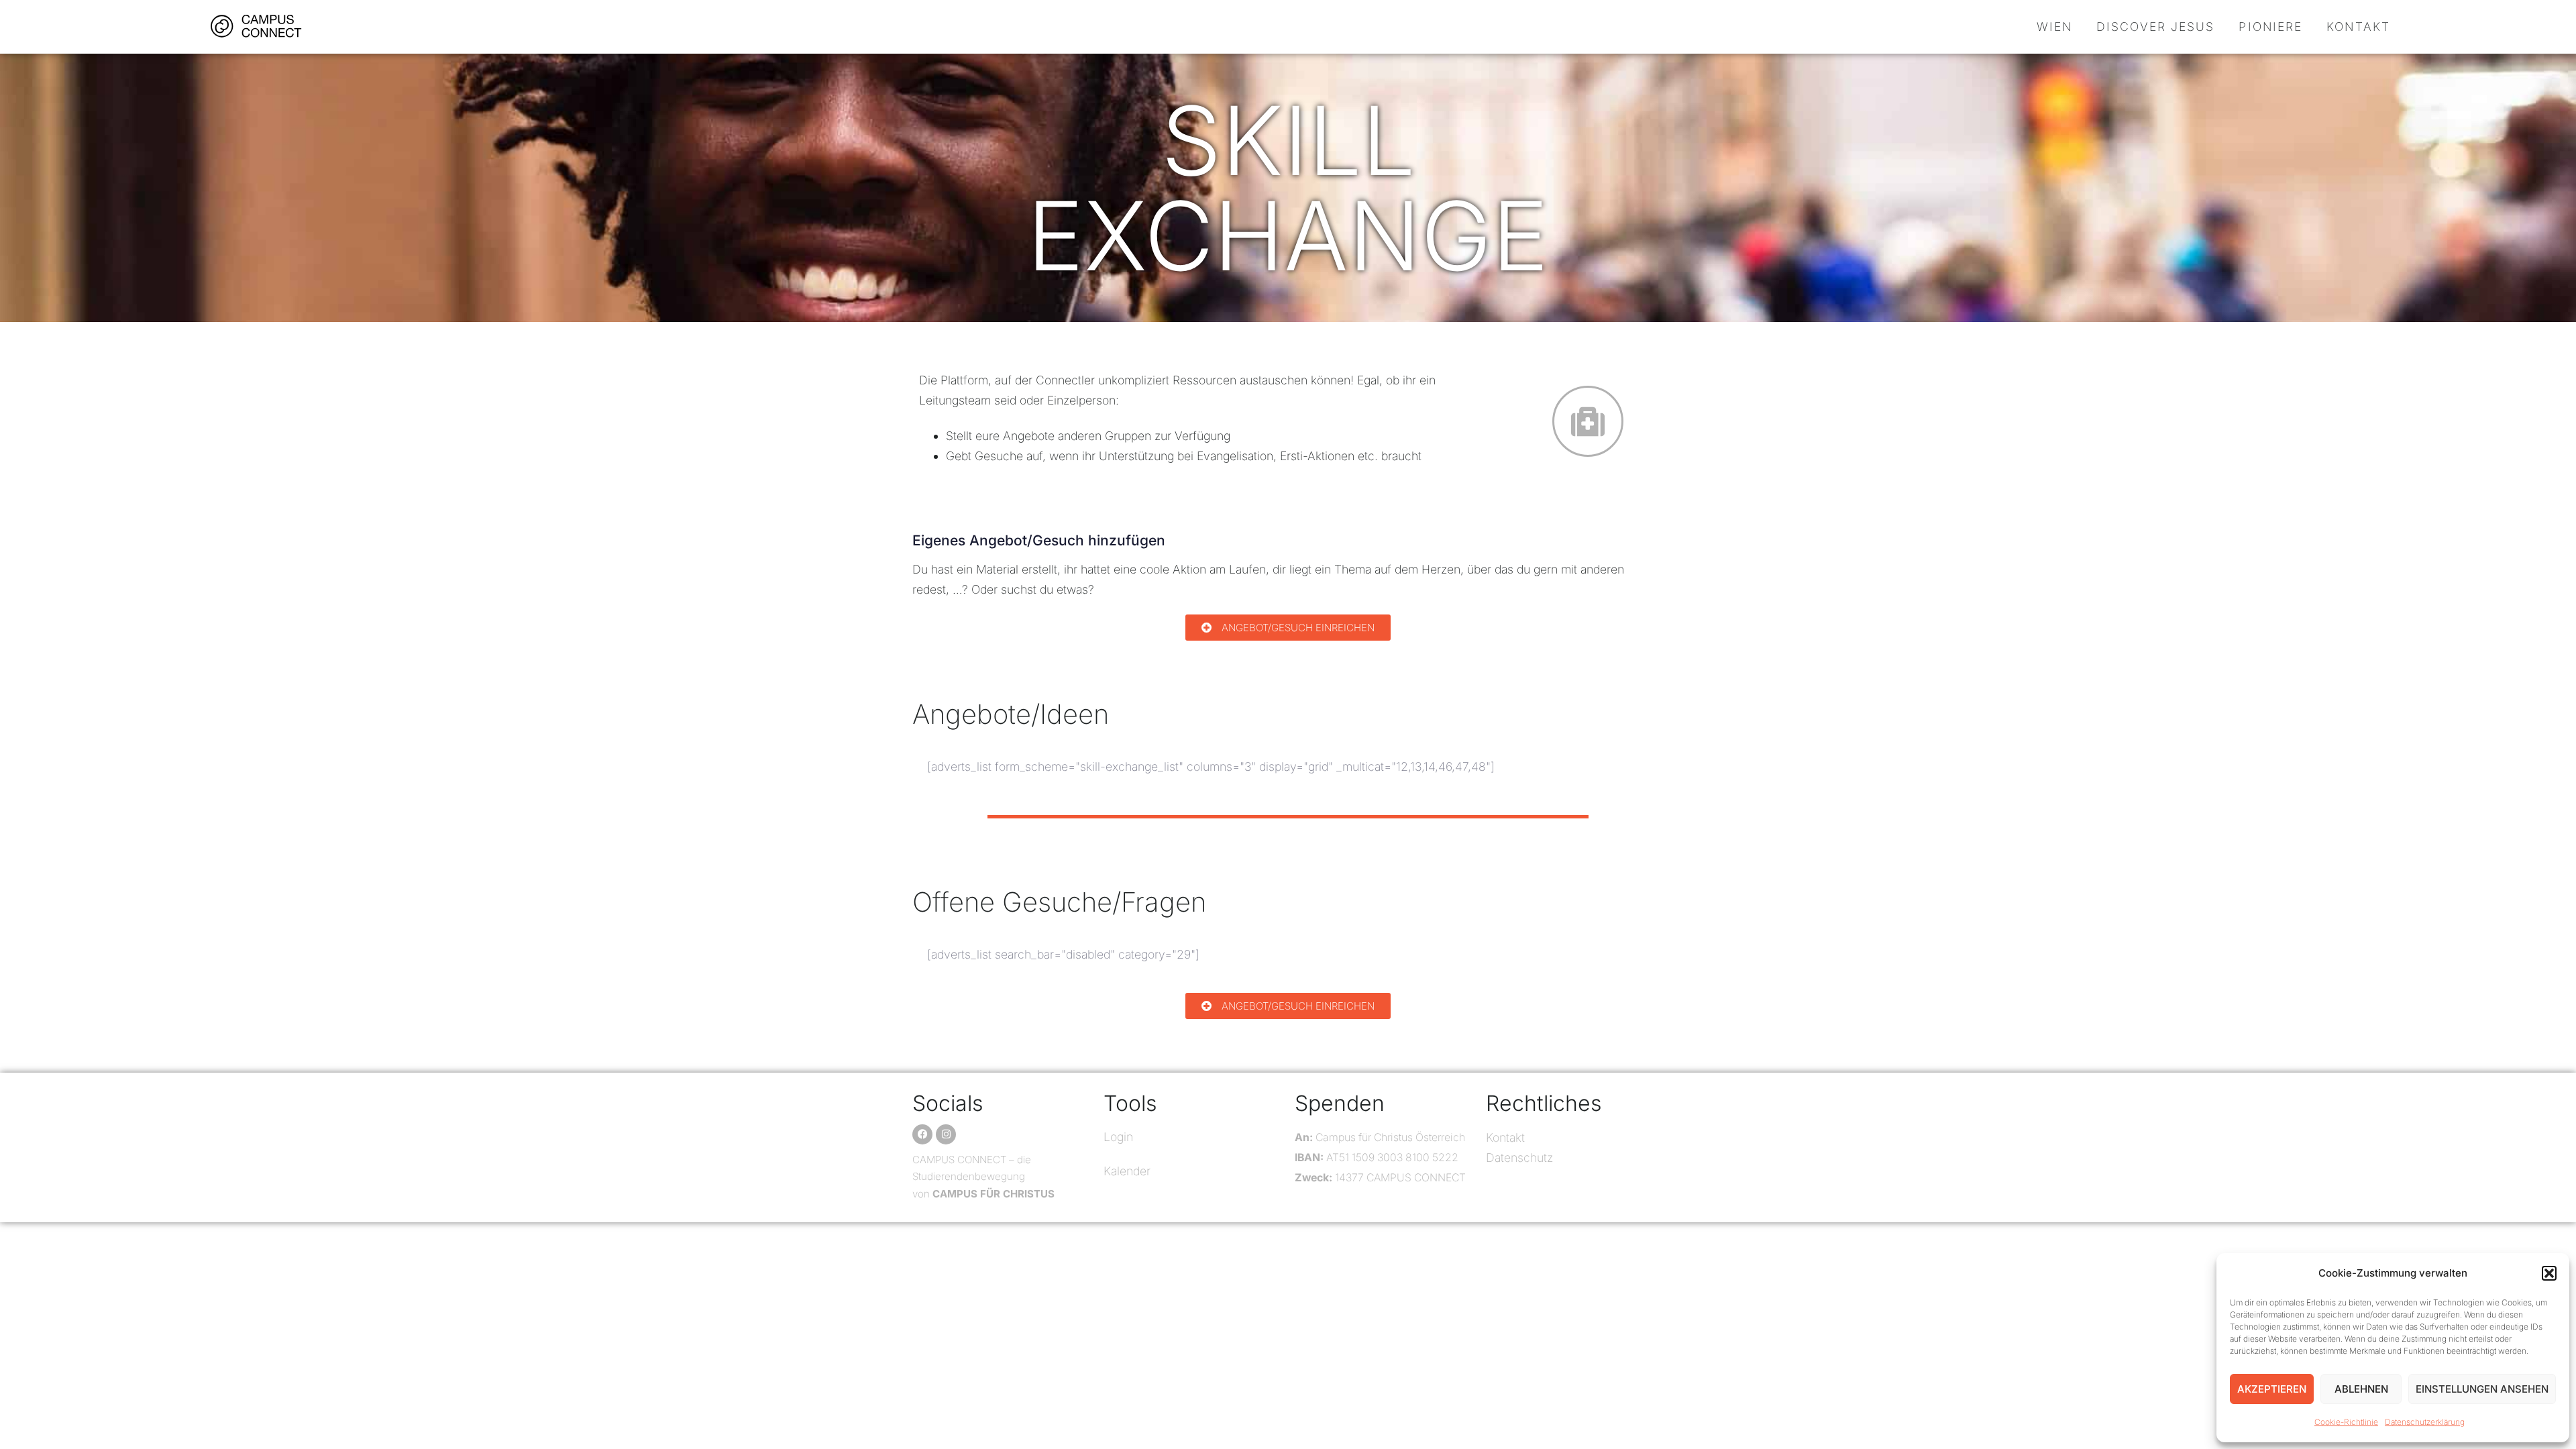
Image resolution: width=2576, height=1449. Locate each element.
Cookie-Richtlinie (2346, 1422)
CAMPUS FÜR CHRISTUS (994, 1194)
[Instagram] (946, 1134)
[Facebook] (922, 1134)
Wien (2054, 26)
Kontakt (2358, 26)
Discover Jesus (2155, 26)
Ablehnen (2361, 1389)
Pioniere (2270, 26)
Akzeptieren (2272, 1389)
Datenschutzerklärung (2425, 1422)
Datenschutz (1519, 1158)
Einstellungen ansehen (2482, 1389)
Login (1118, 1137)
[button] (2549, 1273)
